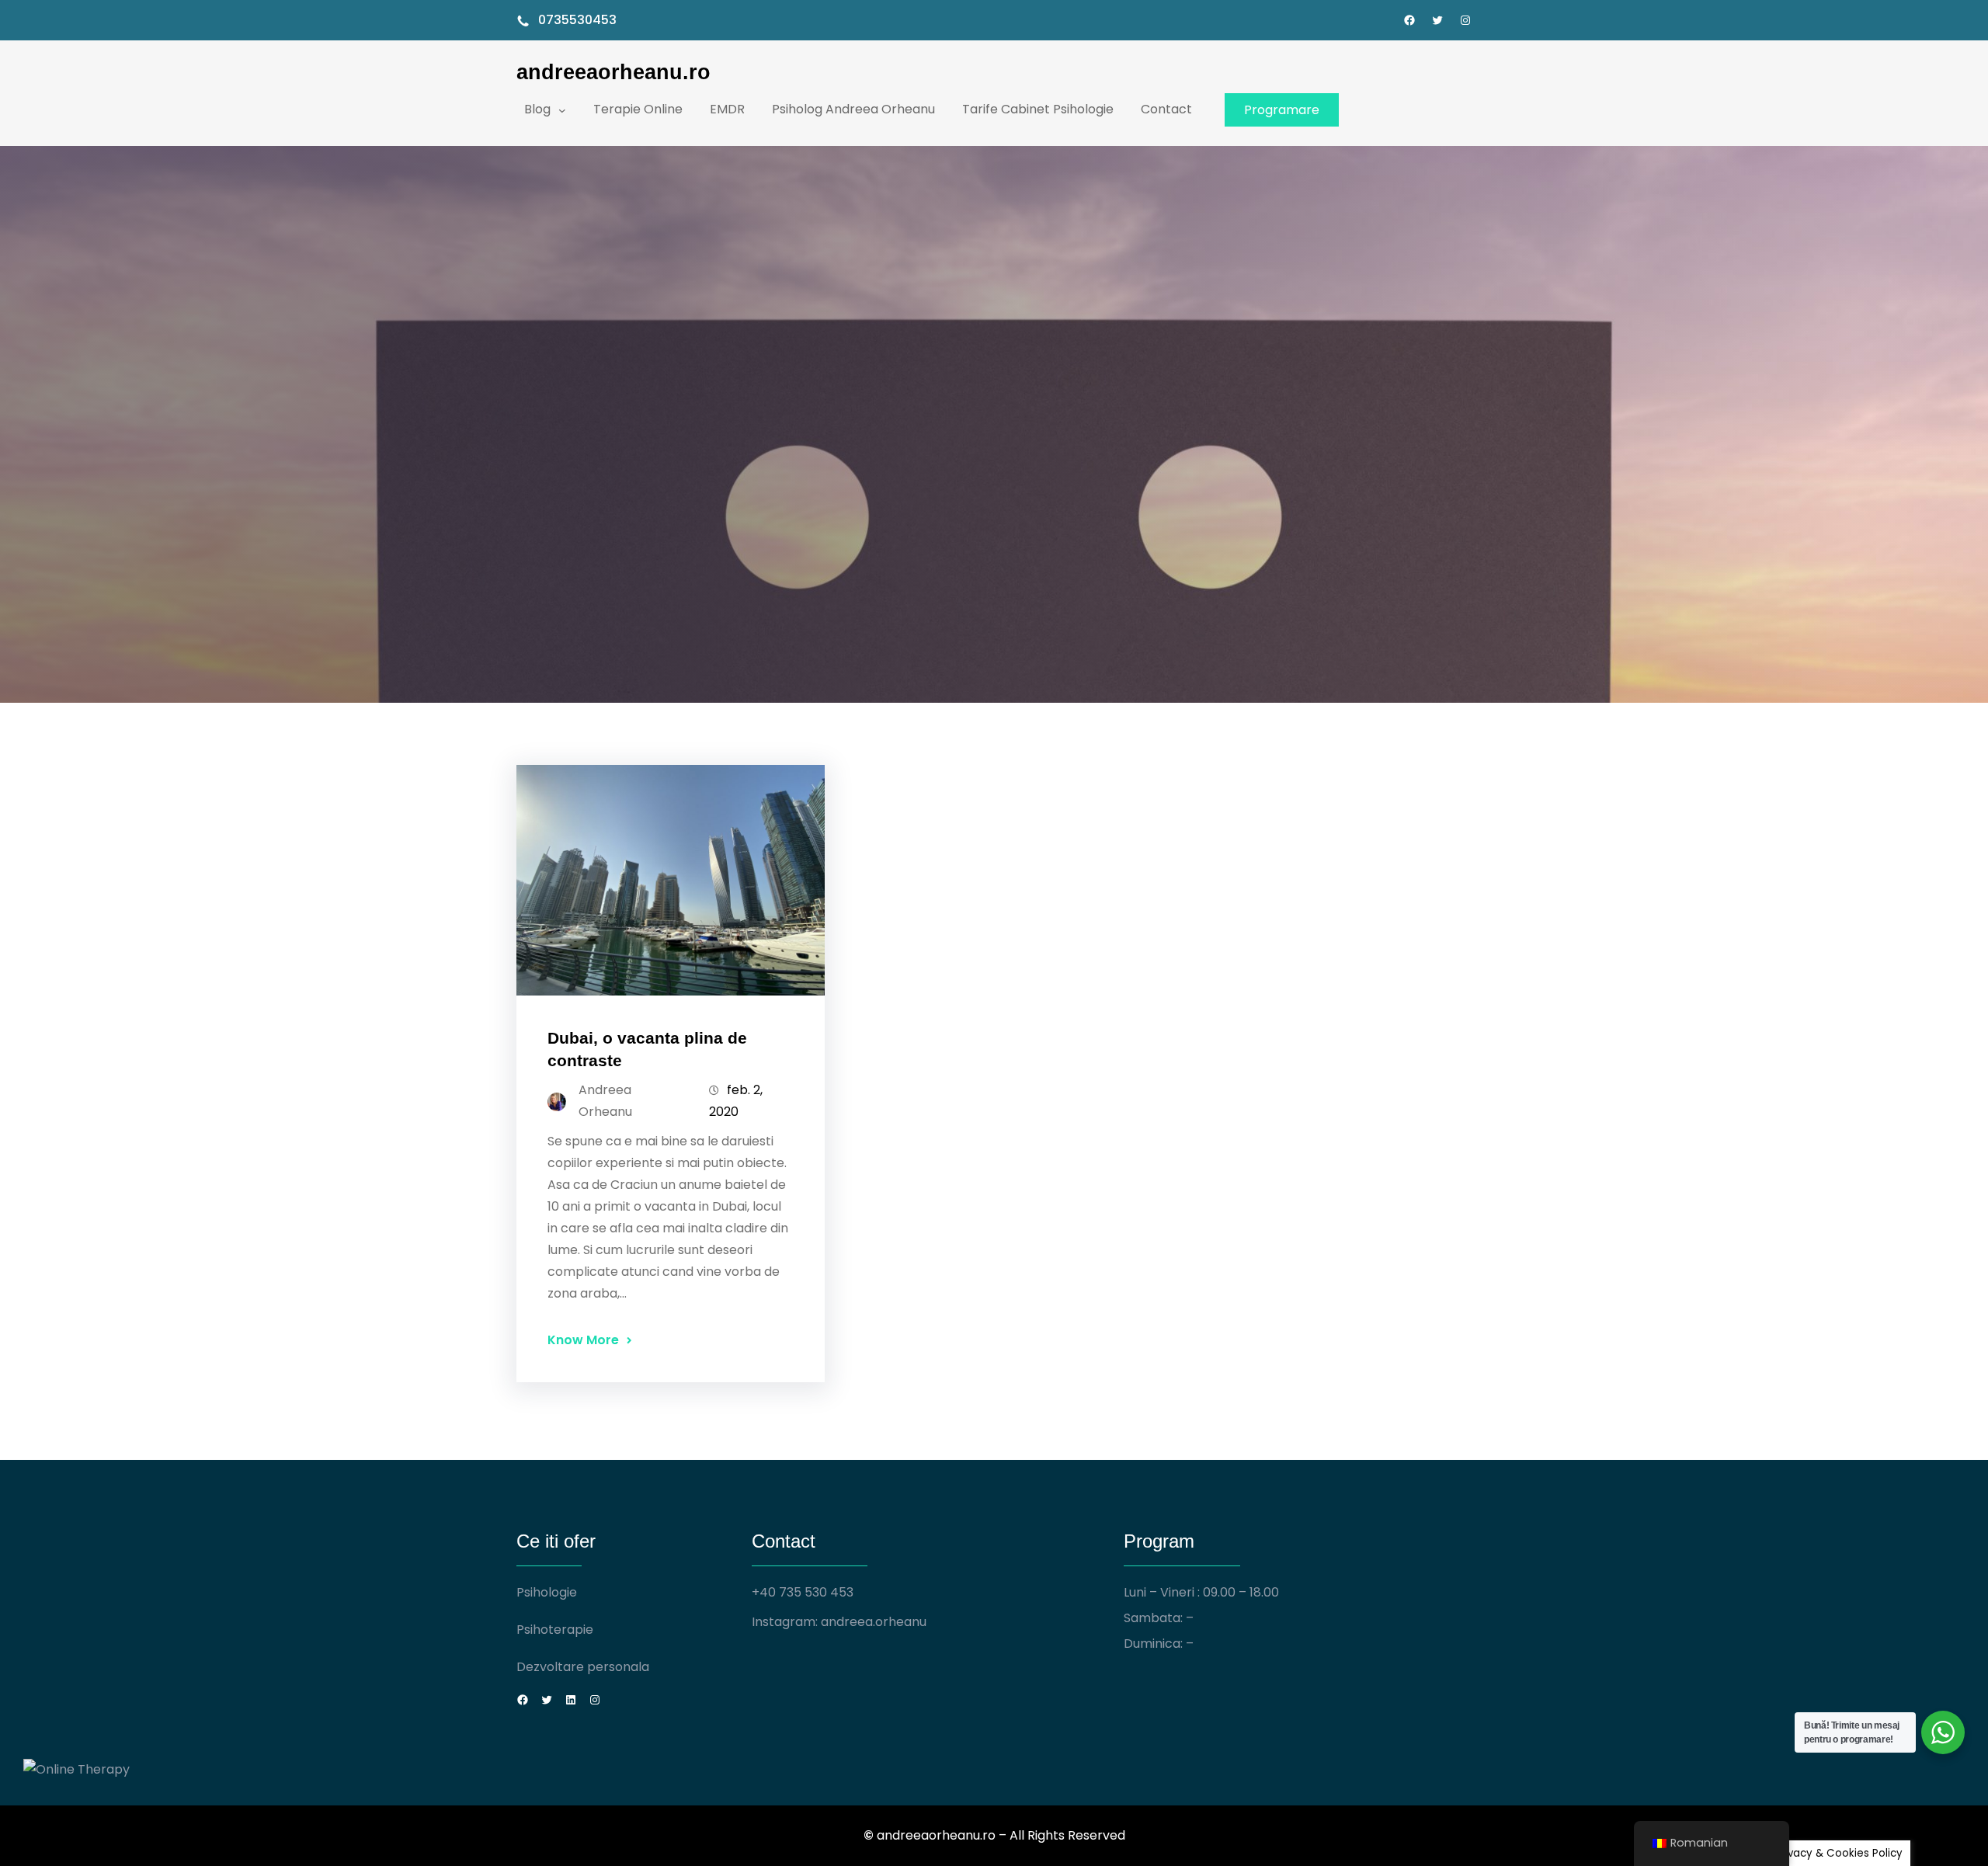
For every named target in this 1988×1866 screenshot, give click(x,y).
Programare (1282, 110)
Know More (583, 1340)
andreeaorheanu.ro (613, 72)
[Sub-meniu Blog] (562, 109)
